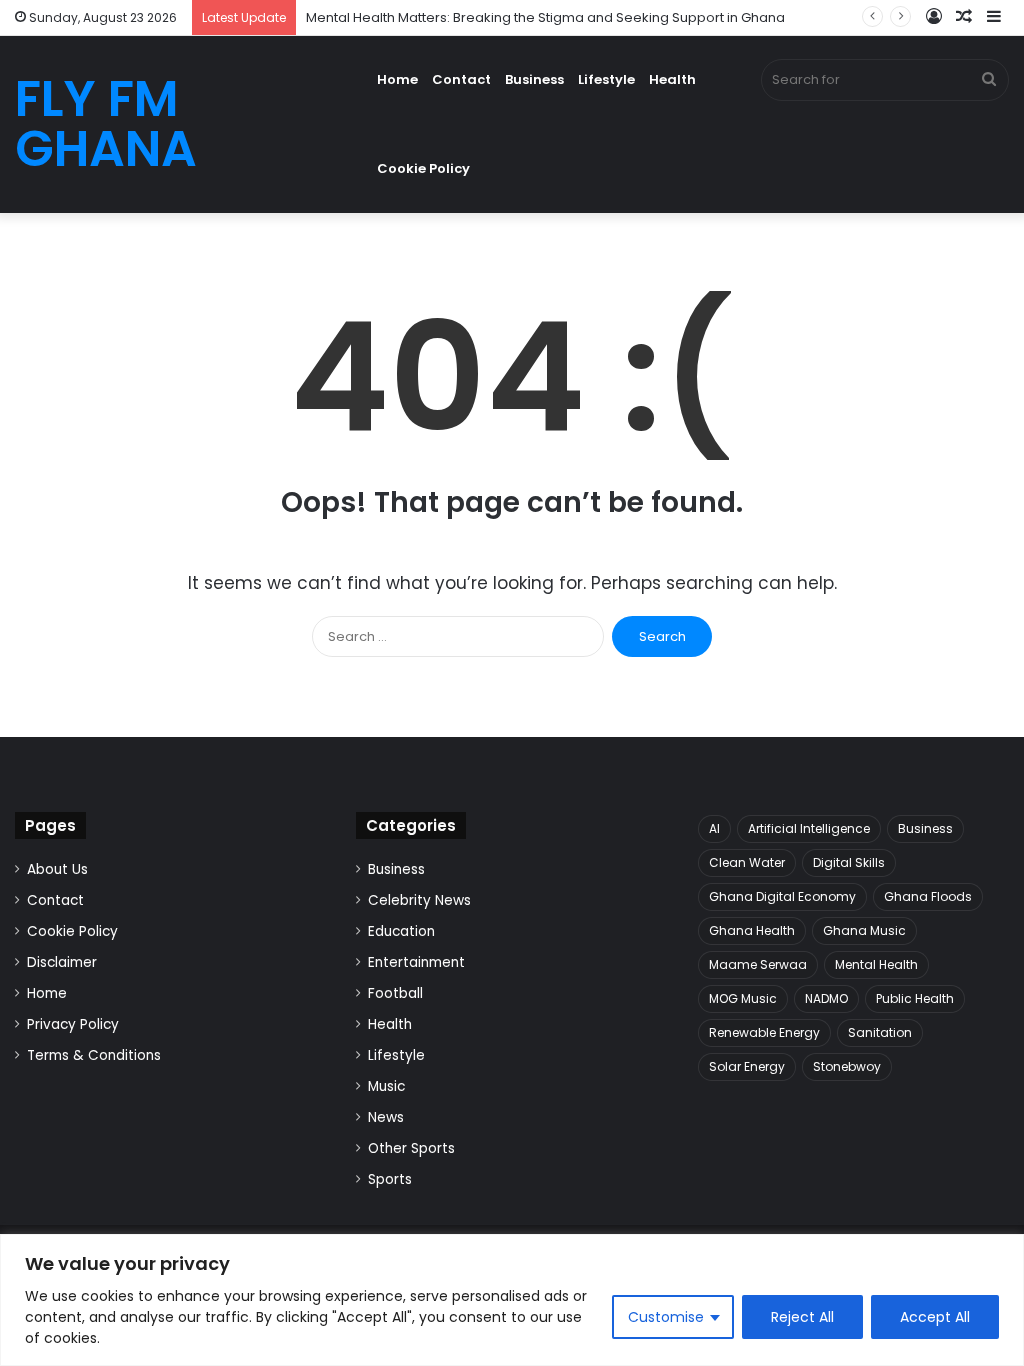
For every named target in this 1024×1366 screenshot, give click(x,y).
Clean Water (747, 862)
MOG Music (743, 998)
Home (397, 79)
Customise (666, 1317)
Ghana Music (864, 930)
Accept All (935, 1317)
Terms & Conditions (94, 1055)
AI (714, 828)
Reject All (802, 1317)
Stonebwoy (847, 1066)
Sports (390, 1179)
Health (672, 79)
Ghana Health (752, 930)
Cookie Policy (423, 168)
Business (534, 79)
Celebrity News (419, 900)
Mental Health (876, 964)
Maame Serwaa (758, 964)
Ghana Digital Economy (782, 896)
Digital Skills (849, 862)
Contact (461, 79)
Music (386, 1086)
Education (401, 931)
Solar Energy (747, 1066)
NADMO (826, 998)
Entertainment (416, 962)
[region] (512, 1300)
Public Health (915, 998)
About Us (57, 869)
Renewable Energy (764, 1032)
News (386, 1117)
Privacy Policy (73, 1024)
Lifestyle (606, 79)
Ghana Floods (928, 896)
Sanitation (880, 1032)
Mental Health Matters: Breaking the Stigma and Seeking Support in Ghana (545, 17)
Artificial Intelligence (809, 828)
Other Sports (411, 1148)
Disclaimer (62, 962)
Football (395, 993)
